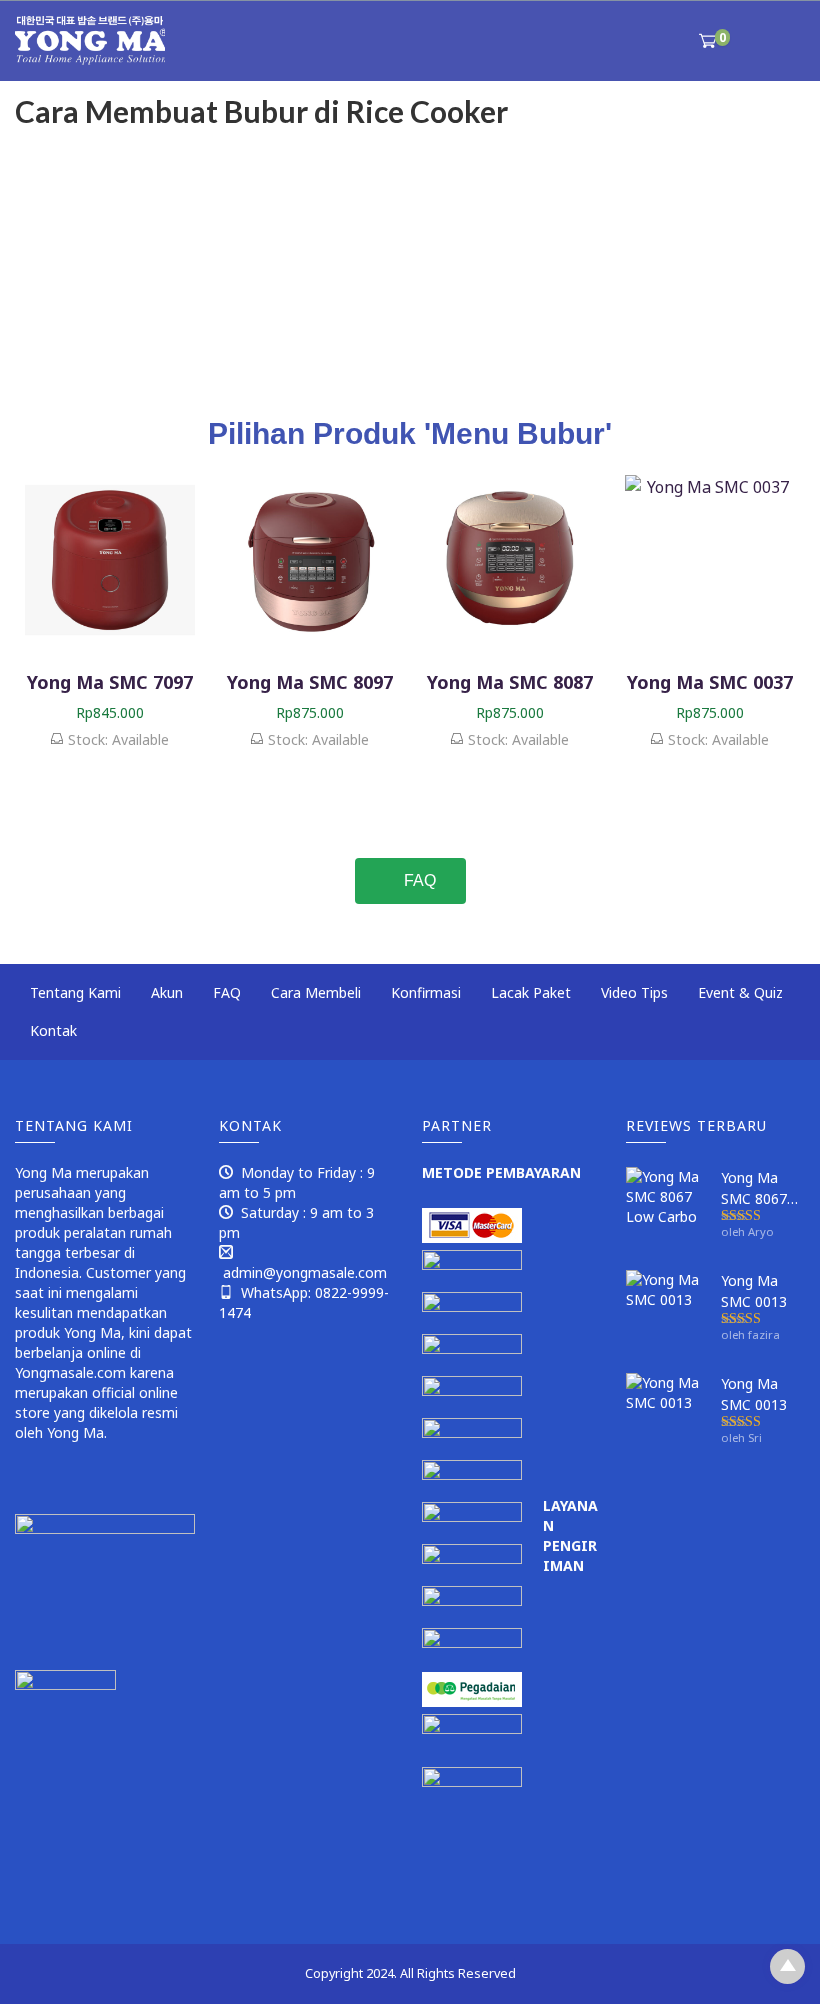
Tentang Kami (75, 992)
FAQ (227, 992)
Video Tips (634, 992)
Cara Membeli (316, 992)
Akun (167, 992)
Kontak (53, 1030)
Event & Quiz (740, 992)
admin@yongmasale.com (305, 1272)
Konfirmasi (426, 992)
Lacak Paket (531, 992)
